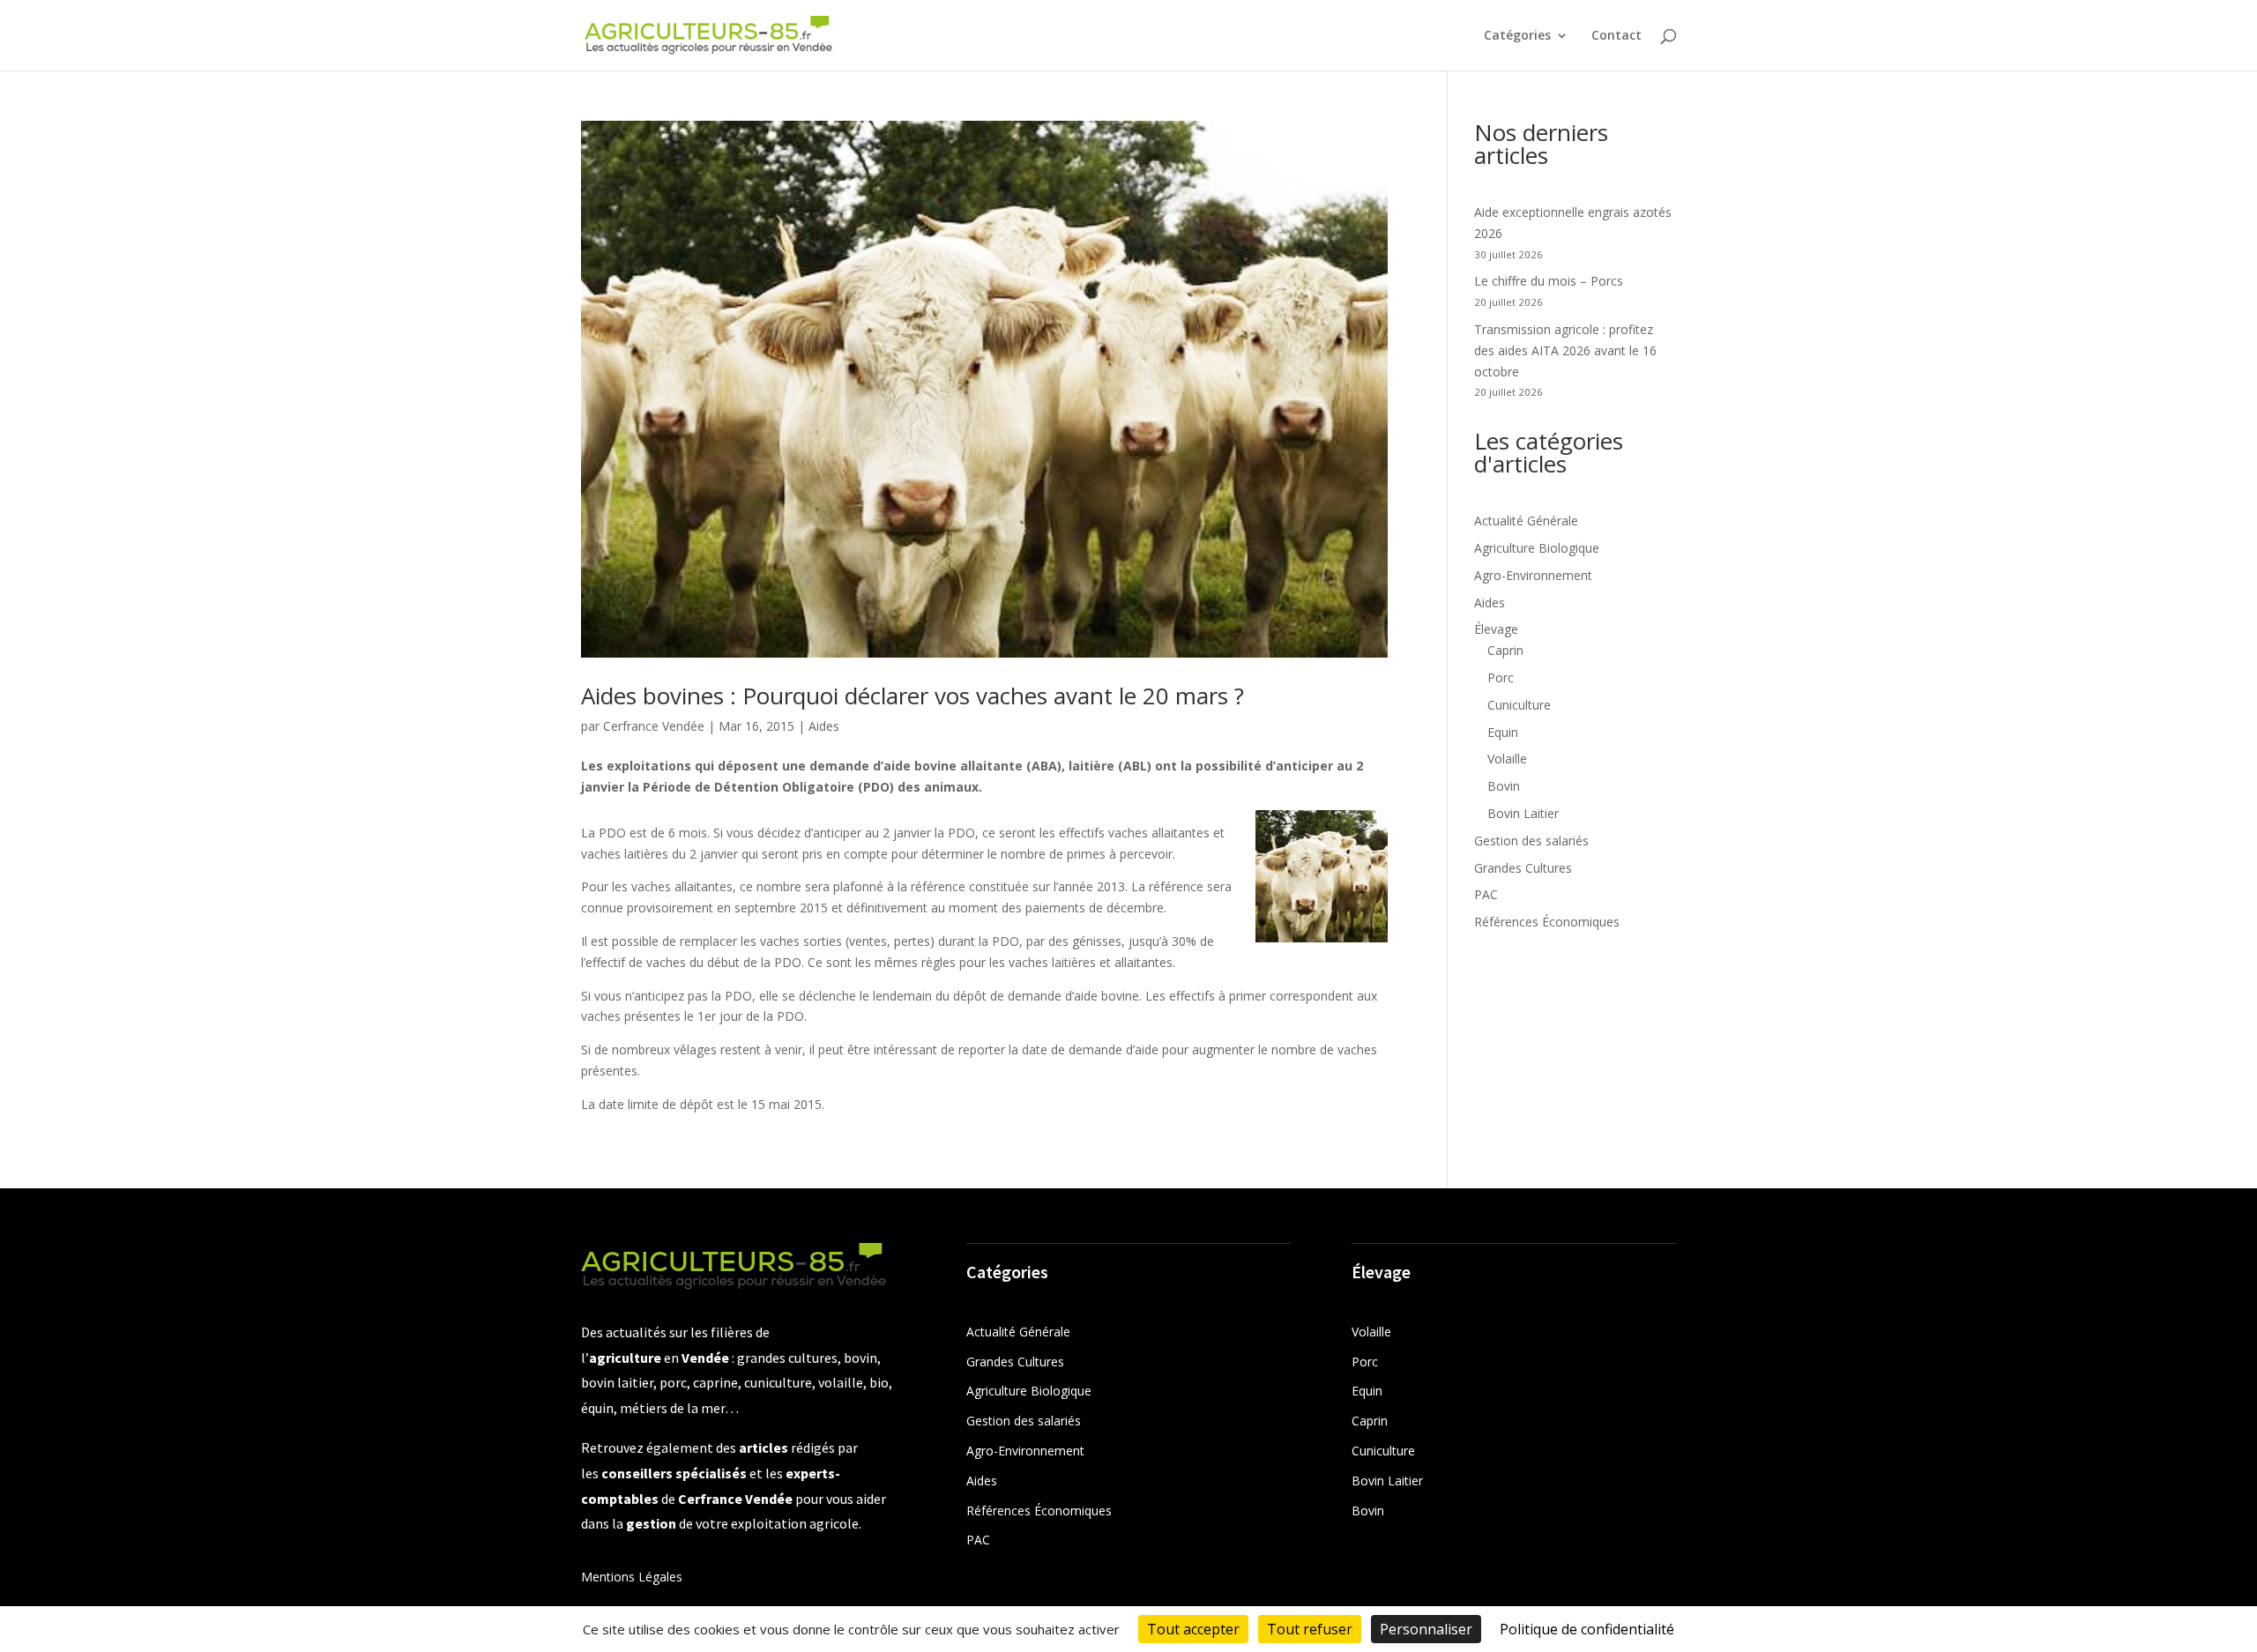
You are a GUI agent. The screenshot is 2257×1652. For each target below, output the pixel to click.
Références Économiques (1547, 922)
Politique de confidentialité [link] (1587, 1629)
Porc (1501, 677)
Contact (1616, 36)
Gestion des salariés (1531, 841)
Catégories (1517, 36)
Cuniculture (1519, 705)
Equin (1503, 732)
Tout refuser (1310, 1629)
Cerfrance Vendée (654, 726)
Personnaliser (1426, 1629)
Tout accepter (1193, 1629)
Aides (824, 726)
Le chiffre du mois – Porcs (1549, 281)
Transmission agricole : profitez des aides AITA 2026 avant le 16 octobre (1565, 350)
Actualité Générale (1526, 521)
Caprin (1505, 650)
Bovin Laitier (1523, 813)
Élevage (1496, 629)
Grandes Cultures (1523, 868)
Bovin (1504, 786)
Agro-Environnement (1533, 575)
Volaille (1507, 759)
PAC (1486, 894)
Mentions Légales (632, 1577)
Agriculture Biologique (1537, 548)
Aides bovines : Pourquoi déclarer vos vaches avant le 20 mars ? (912, 696)
